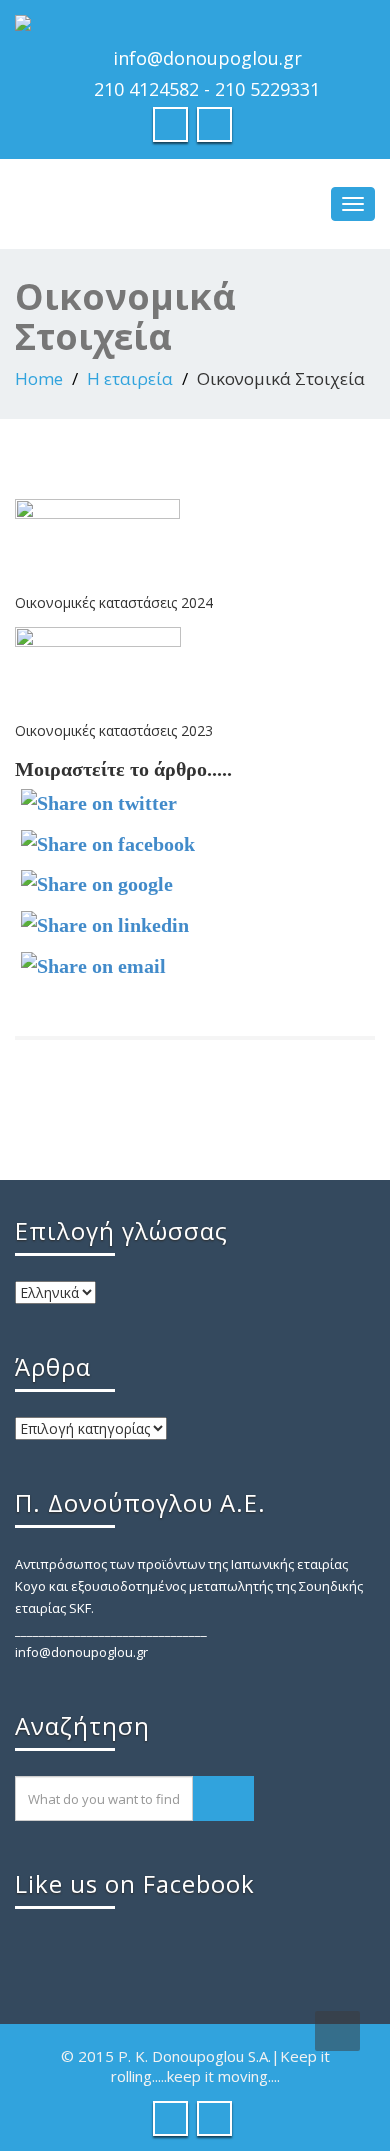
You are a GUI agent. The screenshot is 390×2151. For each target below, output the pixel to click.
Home (39, 378)
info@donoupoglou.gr (207, 58)
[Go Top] (337, 2031)
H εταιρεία (130, 378)
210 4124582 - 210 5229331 (207, 89)
